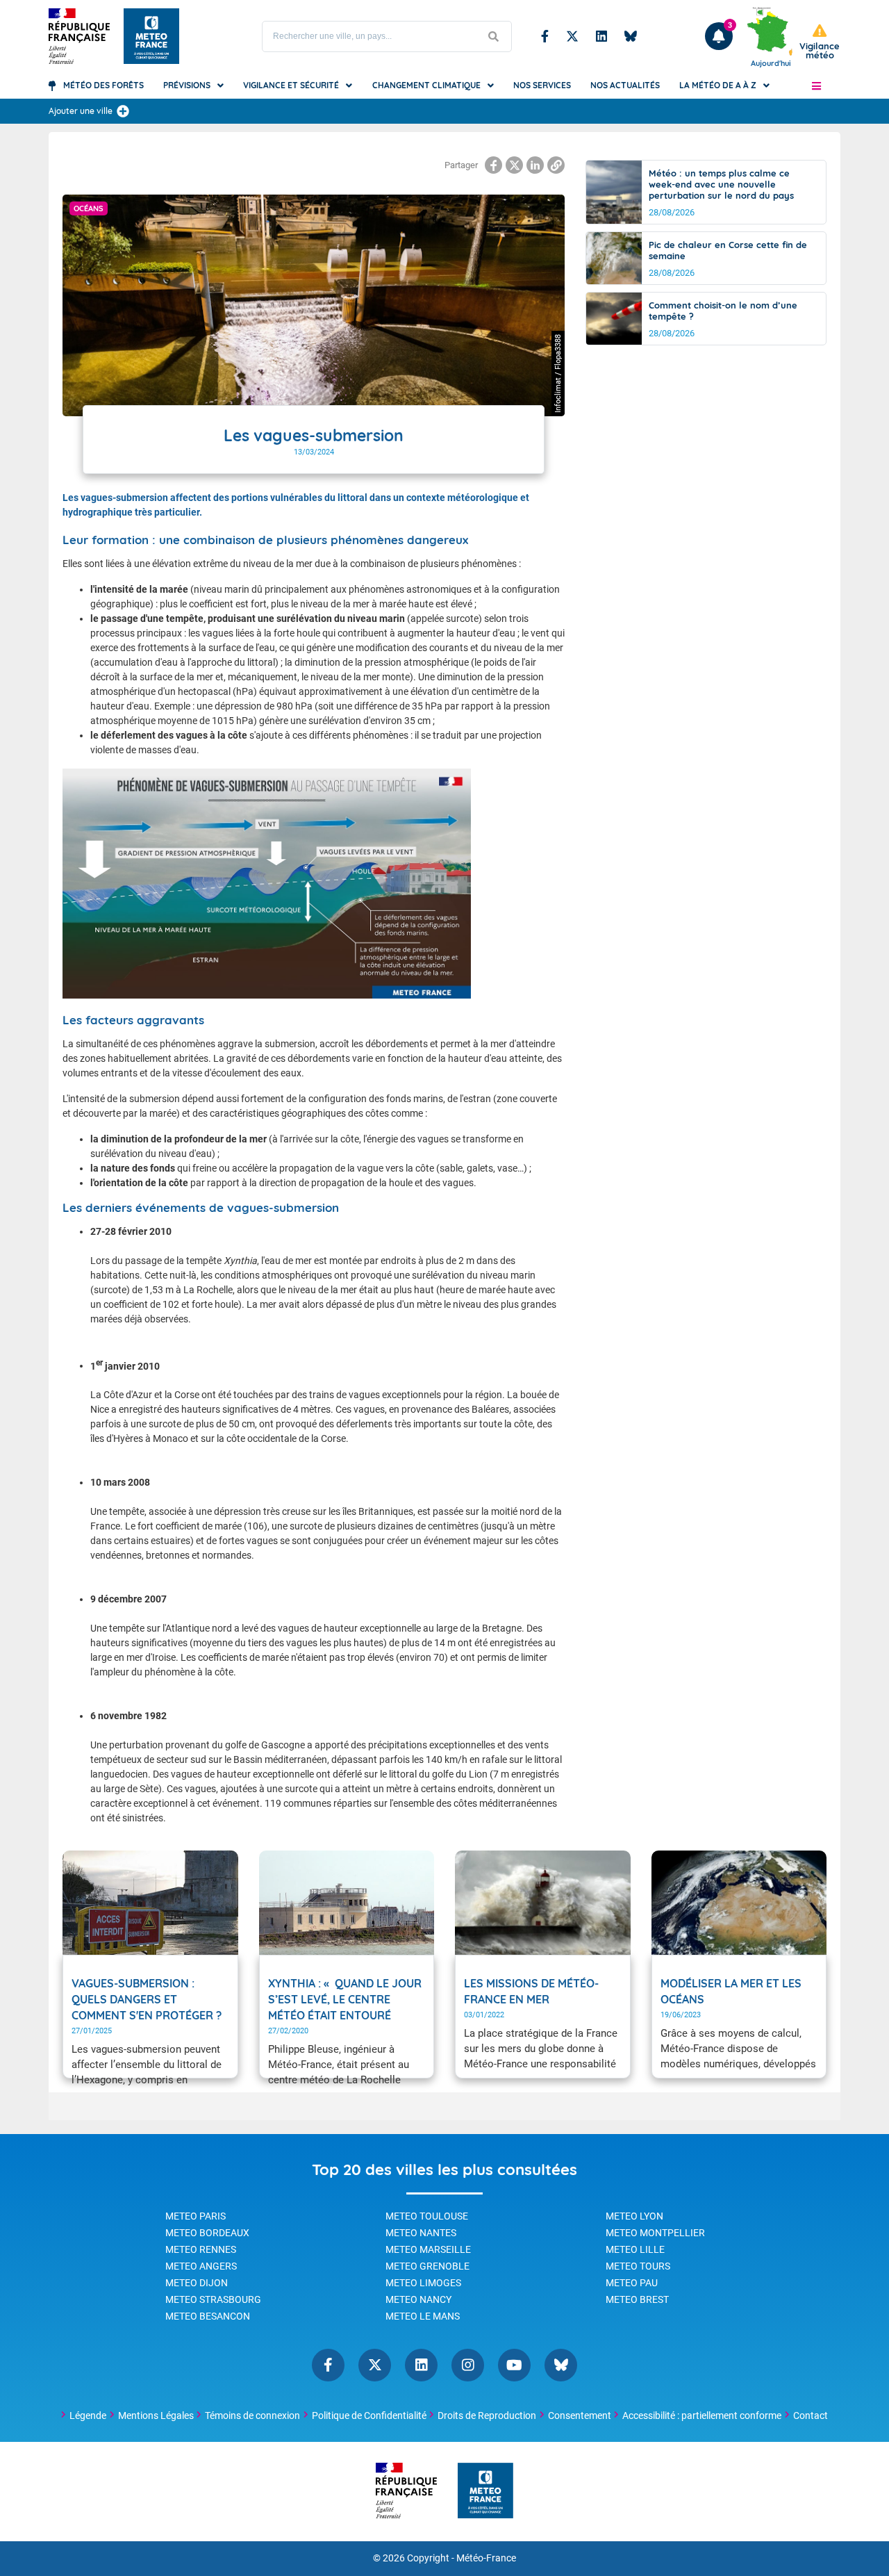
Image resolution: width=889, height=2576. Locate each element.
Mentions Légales (156, 2415)
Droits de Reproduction (487, 2415)
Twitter (572, 36)
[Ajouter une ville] (123, 111)
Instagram (468, 2365)
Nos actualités (625, 85)
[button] (816, 85)
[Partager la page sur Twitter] (514, 165)
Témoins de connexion (252, 2415)
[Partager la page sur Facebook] (493, 165)
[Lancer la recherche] (494, 36)
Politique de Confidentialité (369, 2415)
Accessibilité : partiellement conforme (702, 2415)
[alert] (820, 42)
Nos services (542, 85)
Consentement (580, 2415)
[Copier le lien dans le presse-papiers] (556, 165)
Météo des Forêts (103, 85)
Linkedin (601, 36)
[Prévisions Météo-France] (151, 36)
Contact (811, 2415)
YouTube (514, 2365)
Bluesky (631, 36)
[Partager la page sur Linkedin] (535, 165)
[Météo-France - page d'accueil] (485, 2492)
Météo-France (486, 2558)
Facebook (545, 36)
